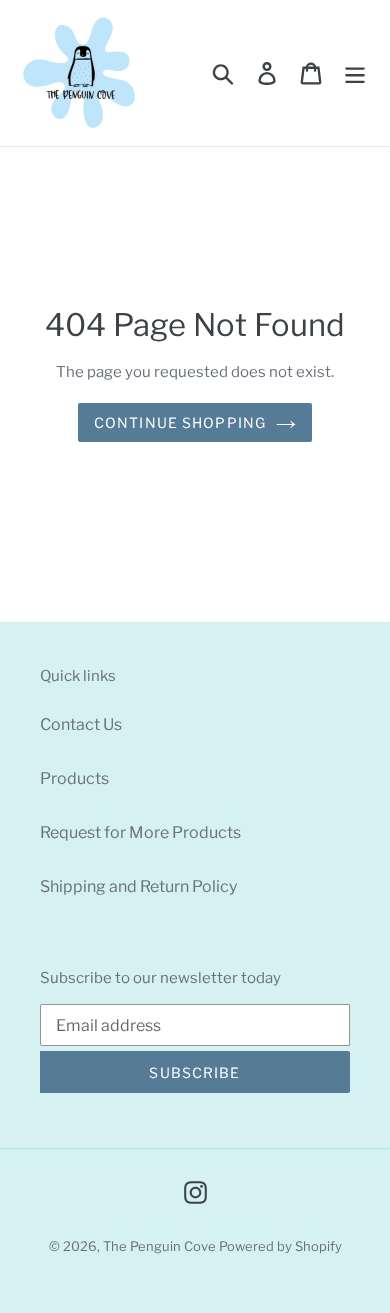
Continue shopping (180, 422)
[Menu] (355, 73)
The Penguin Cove (159, 1246)
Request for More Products (140, 832)
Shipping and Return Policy (138, 886)
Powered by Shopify (280, 1246)
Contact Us (81, 724)
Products (74, 778)
